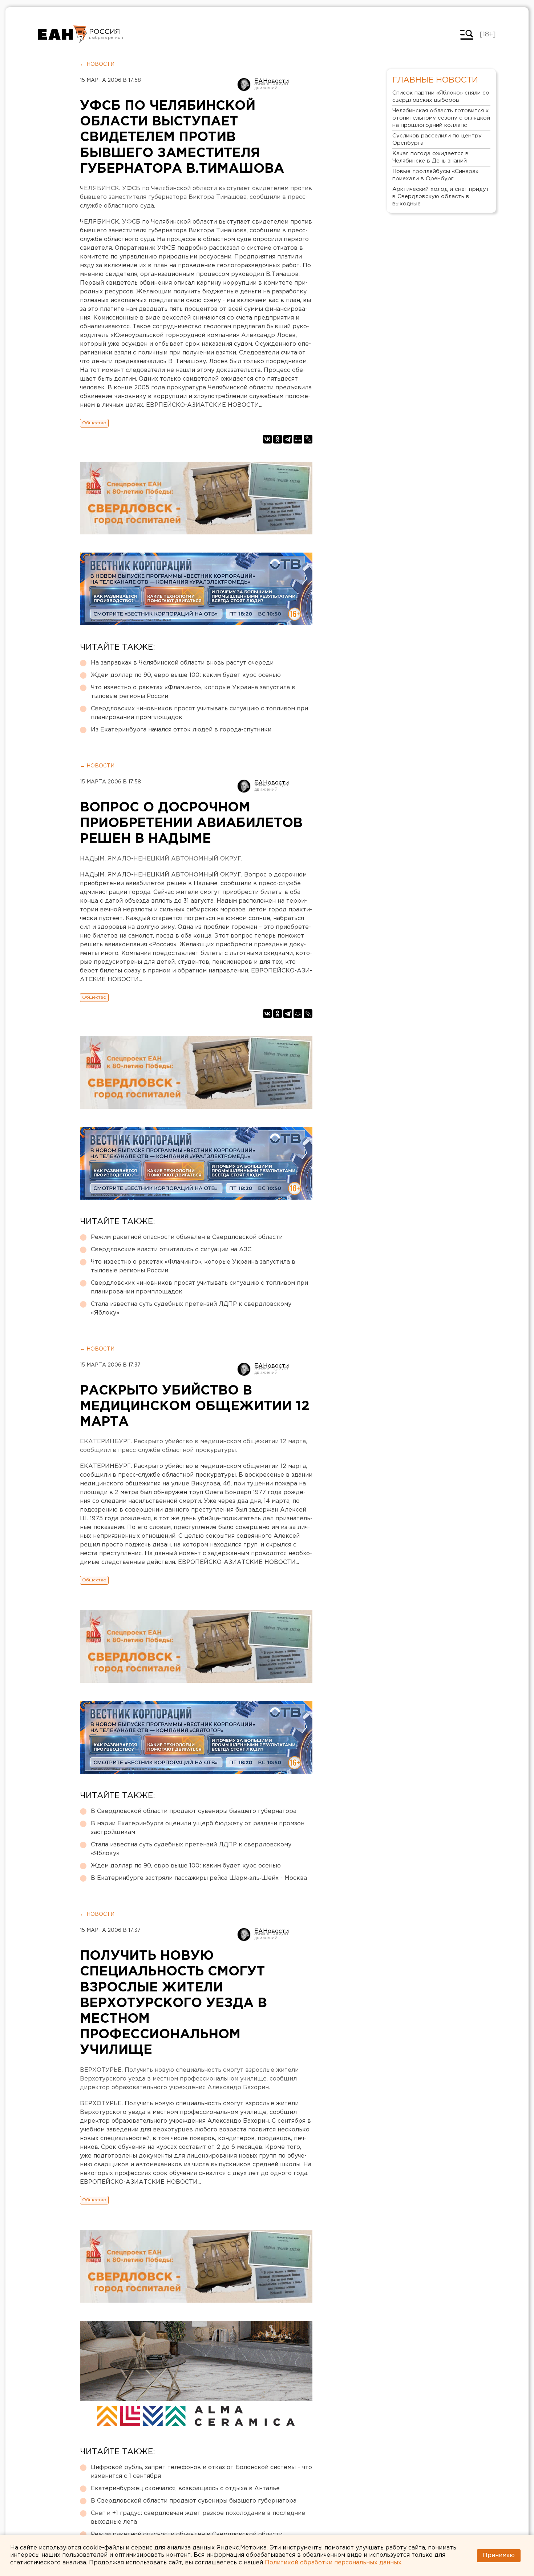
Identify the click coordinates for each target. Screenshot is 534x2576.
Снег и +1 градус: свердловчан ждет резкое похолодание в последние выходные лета (198, 2518)
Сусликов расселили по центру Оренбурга (437, 139)
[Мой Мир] (298, 439)
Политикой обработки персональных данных (333, 2563)
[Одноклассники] (278, 439)
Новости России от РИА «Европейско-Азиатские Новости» (63, 35)
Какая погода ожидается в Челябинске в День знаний (430, 157)
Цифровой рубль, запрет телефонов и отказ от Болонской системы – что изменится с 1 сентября (201, 2472)
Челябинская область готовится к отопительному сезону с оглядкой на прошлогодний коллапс (441, 118)
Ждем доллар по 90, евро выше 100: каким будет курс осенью (186, 675)
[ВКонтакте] (267, 439)
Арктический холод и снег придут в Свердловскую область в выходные (441, 196)
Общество (94, 423)
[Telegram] (288, 439)
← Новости (97, 64)
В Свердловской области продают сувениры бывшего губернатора (194, 1811)
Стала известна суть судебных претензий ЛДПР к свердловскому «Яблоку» (191, 1309)
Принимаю (499, 2555)
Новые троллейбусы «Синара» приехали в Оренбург (435, 175)
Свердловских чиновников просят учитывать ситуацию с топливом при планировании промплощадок (199, 713)
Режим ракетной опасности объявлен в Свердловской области (187, 1237)
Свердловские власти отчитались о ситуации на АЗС (171, 1250)
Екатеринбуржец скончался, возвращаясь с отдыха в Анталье (185, 2489)
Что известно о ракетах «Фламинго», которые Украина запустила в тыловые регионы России (193, 692)
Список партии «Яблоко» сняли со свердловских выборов (441, 97)
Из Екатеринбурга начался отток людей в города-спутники (181, 730)
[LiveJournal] (308, 439)
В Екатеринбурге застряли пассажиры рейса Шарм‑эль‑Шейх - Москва (199, 1878)
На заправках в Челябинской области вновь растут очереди (182, 663)
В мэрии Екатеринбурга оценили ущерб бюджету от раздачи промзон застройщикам (198, 1828)
